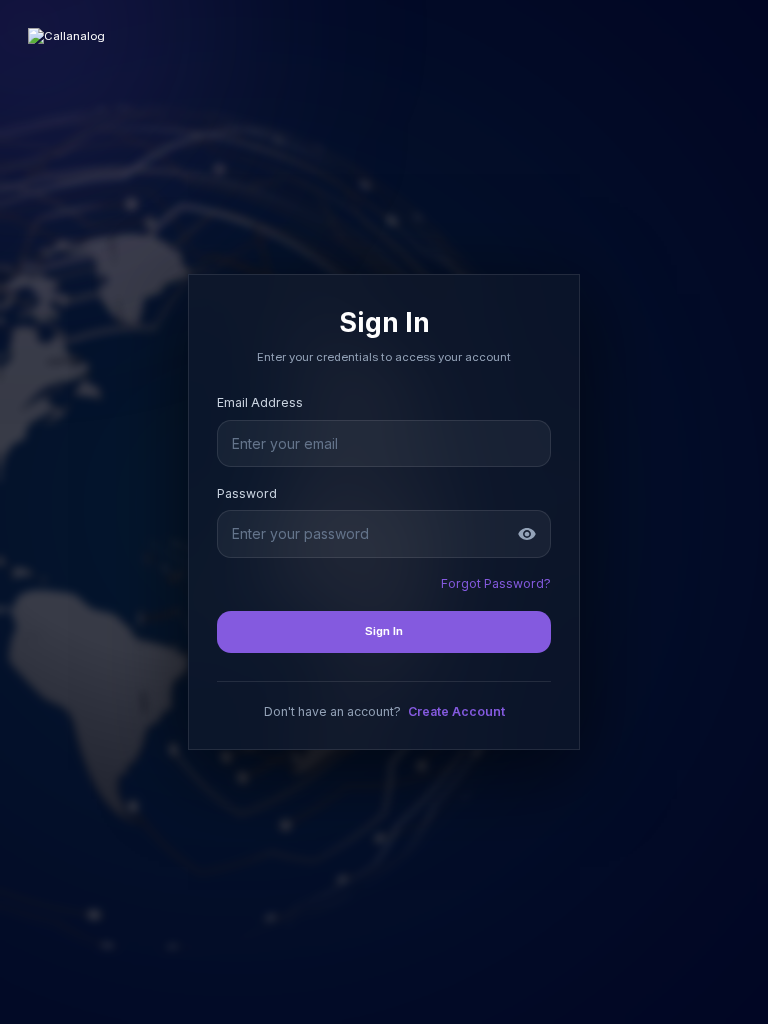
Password (247, 493)
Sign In (384, 631)
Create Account (456, 711)
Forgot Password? (496, 583)
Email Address (260, 402)
